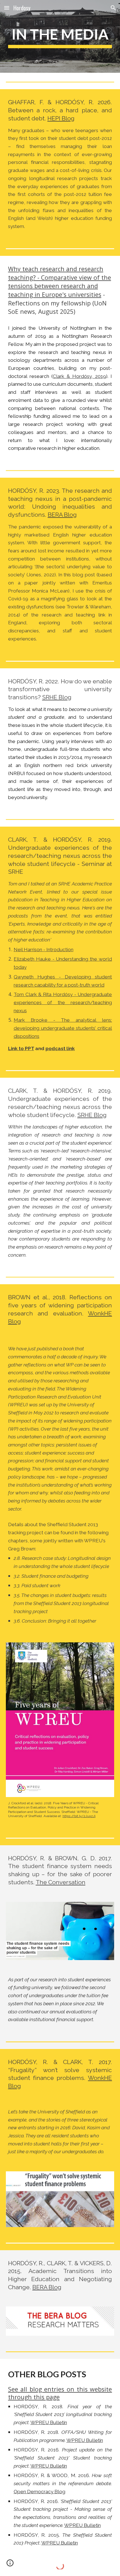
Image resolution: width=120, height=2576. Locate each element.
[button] (7, 8)
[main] (60, 36)
